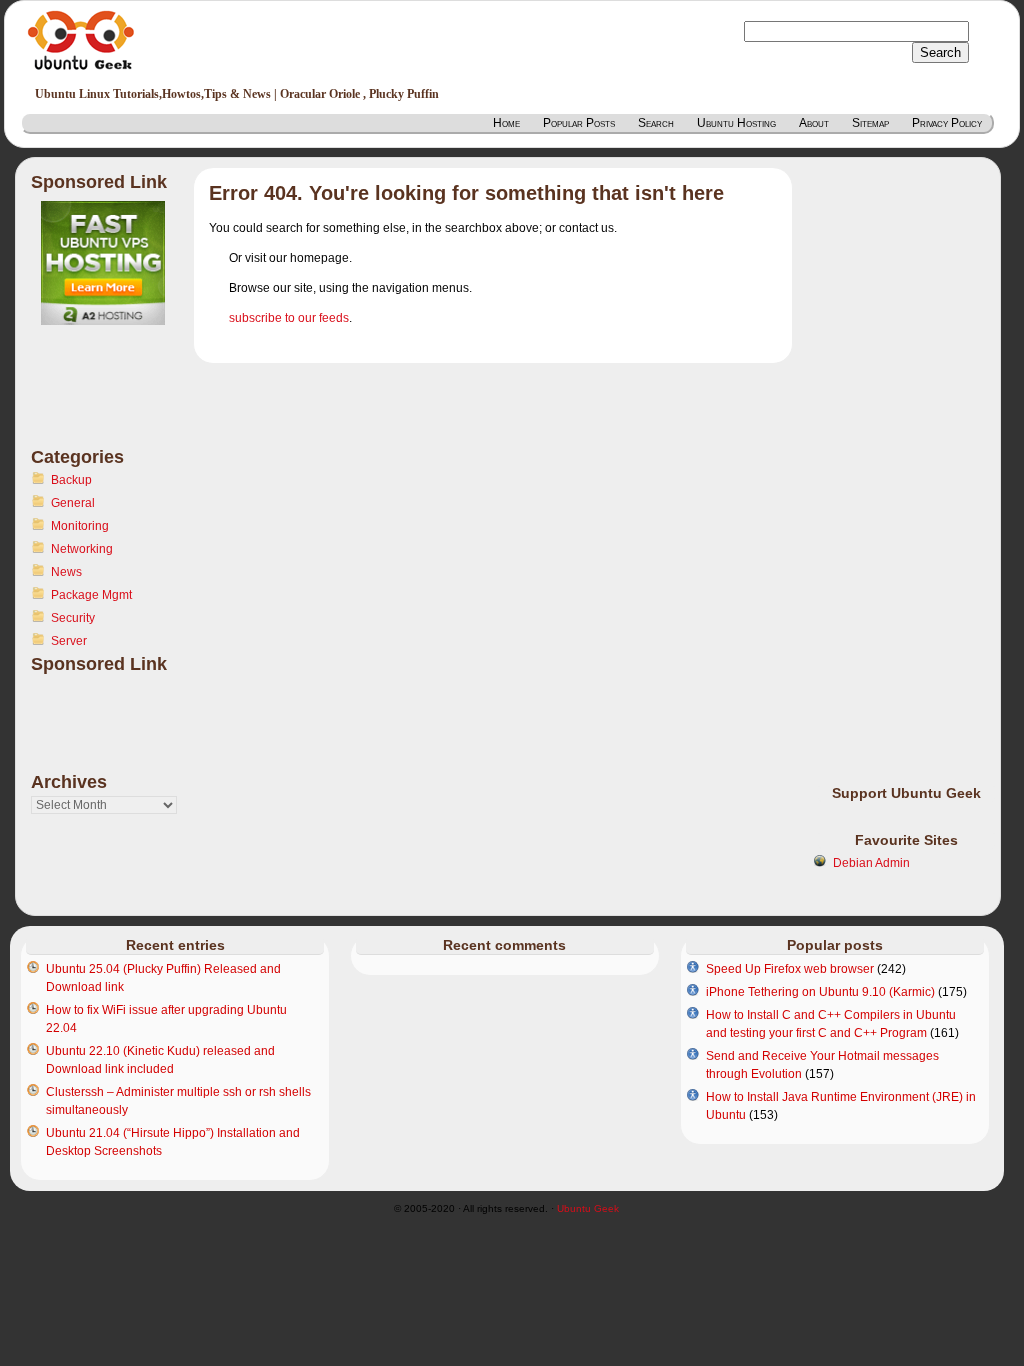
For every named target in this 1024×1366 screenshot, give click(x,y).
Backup (71, 480)
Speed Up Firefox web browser (790, 969)
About (814, 123)
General (73, 503)
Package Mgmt (91, 595)
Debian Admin (871, 863)
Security (73, 618)
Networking (82, 549)
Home (506, 123)
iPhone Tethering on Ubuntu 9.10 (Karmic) (820, 992)
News (66, 572)
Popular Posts (579, 123)
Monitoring (80, 526)
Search (656, 123)
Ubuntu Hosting (736, 123)
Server (69, 641)
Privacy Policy (947, 123)
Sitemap (870, 123)
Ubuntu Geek (588, 1208)
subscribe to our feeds (289, 318)
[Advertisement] (111, 398)
